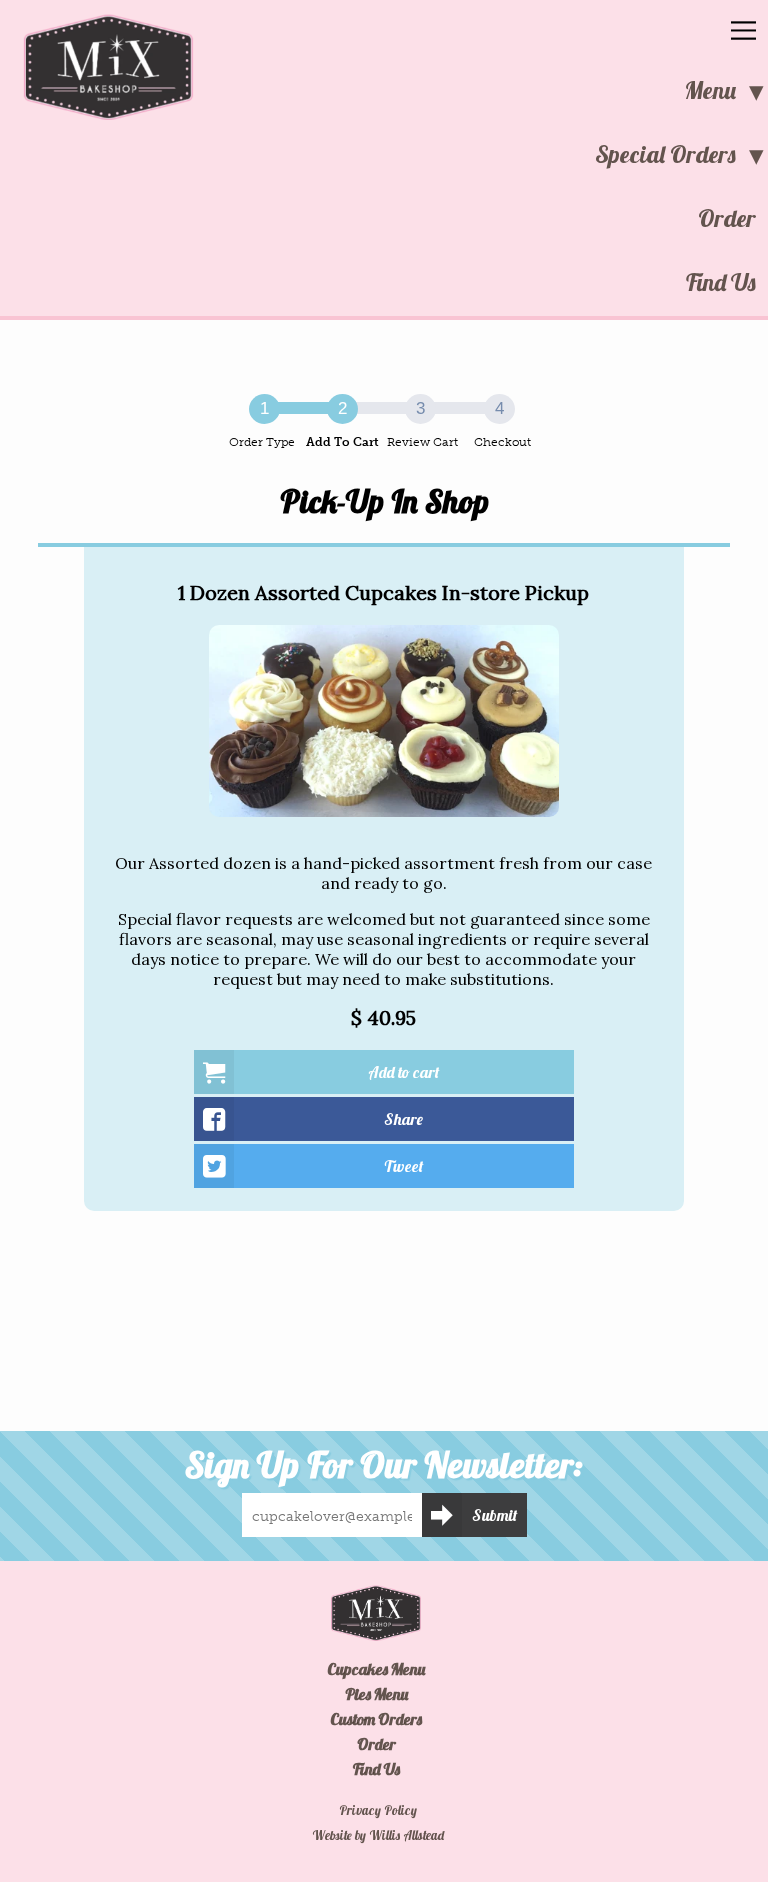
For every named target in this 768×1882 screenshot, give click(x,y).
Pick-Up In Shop (384, 501)
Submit (494, 1515)
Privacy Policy (378, 1810)
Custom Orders (376, 1719)
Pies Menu (376, 1694)
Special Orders (665, 154)
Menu (710, 90)
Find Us (721, 282)
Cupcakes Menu (376, 1669)
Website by (378, 1835)
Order (727, 218)
